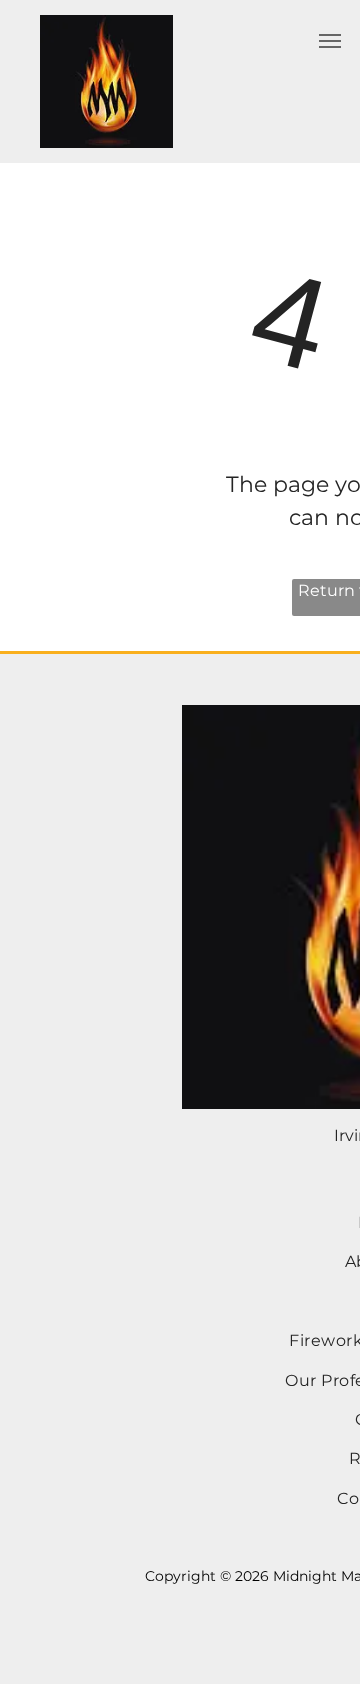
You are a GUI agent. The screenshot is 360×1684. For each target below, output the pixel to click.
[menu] (330, 41)
